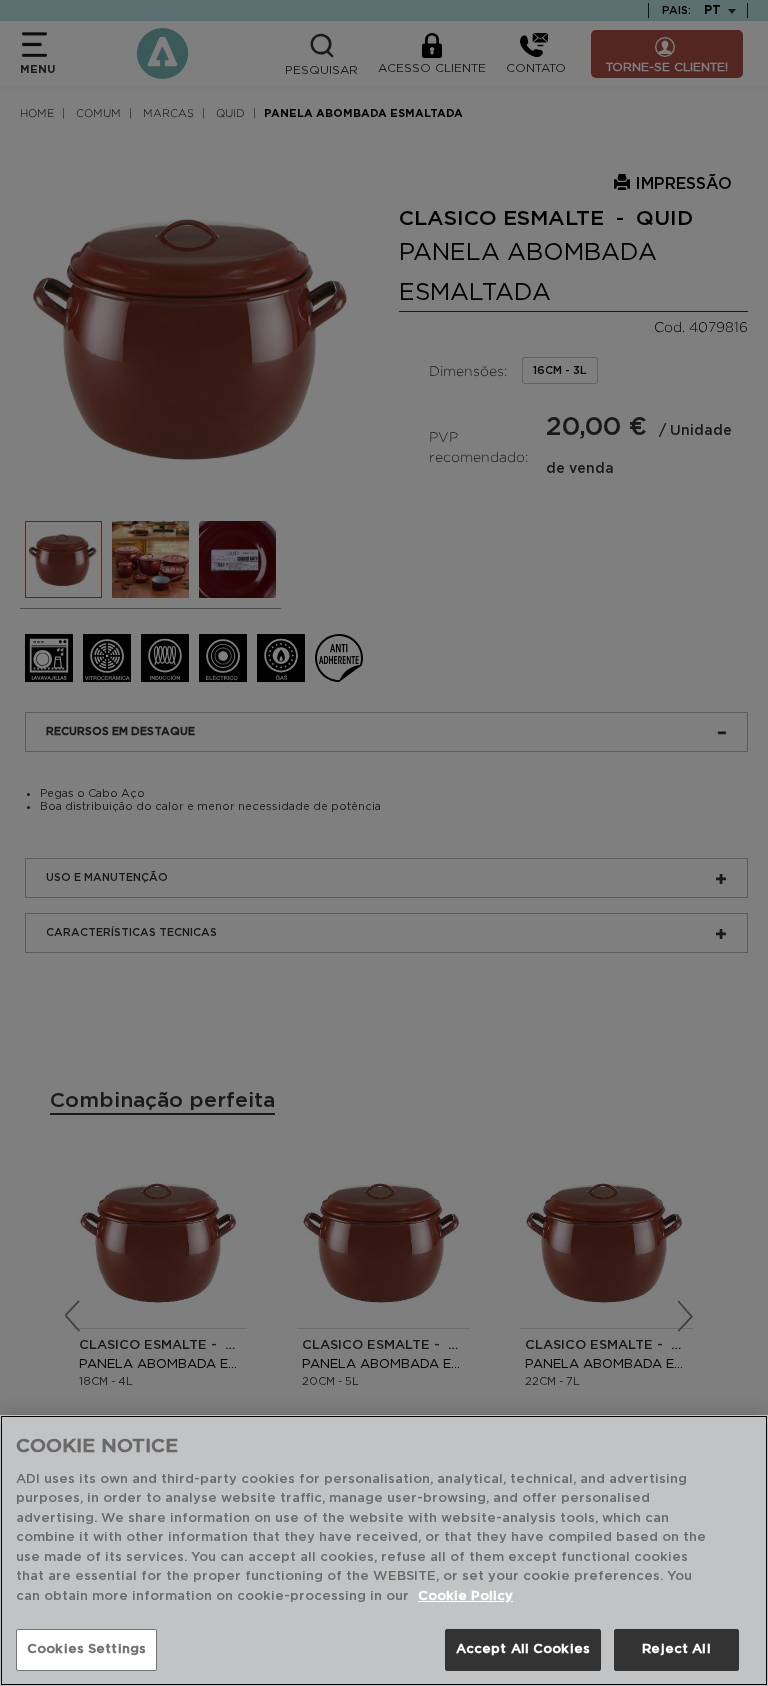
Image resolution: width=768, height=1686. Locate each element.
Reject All (676, 1649)
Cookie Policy (465, 1596)
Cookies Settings (86, 1649)
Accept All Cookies (523, 1649)
